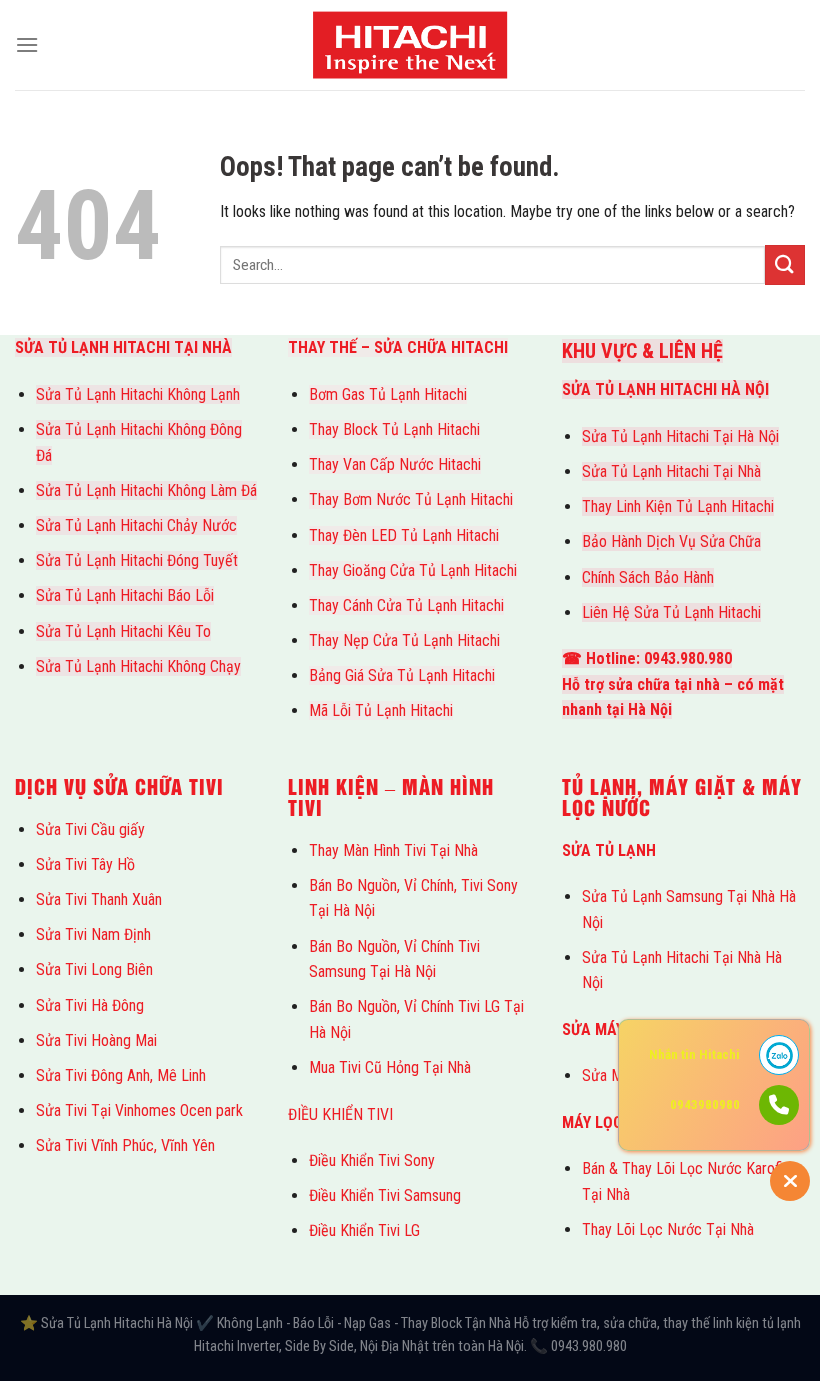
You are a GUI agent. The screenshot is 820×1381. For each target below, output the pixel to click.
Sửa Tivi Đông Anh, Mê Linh (121, 1075)
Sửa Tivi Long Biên (94, 969)
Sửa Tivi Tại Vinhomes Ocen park (139, 1110)
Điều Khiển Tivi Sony (372, 1160)
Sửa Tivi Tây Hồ (85, 864)
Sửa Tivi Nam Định (93, 934)
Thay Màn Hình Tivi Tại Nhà (393, 850)
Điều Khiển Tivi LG (364, 1230)
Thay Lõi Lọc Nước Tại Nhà (668, 1229)
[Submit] (785, 264)
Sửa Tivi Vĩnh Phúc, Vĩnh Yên (125, 1145)
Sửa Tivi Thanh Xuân (99, 899)
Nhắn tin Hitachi (694, 1054)
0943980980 (705, 1104)
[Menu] (27, 44)
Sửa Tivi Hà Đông (90, 1005)
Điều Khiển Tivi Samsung (385, 1195)
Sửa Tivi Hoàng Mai (96, 1040)
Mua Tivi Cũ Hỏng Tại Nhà (390, 1067)
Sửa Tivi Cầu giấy (90, 829)
